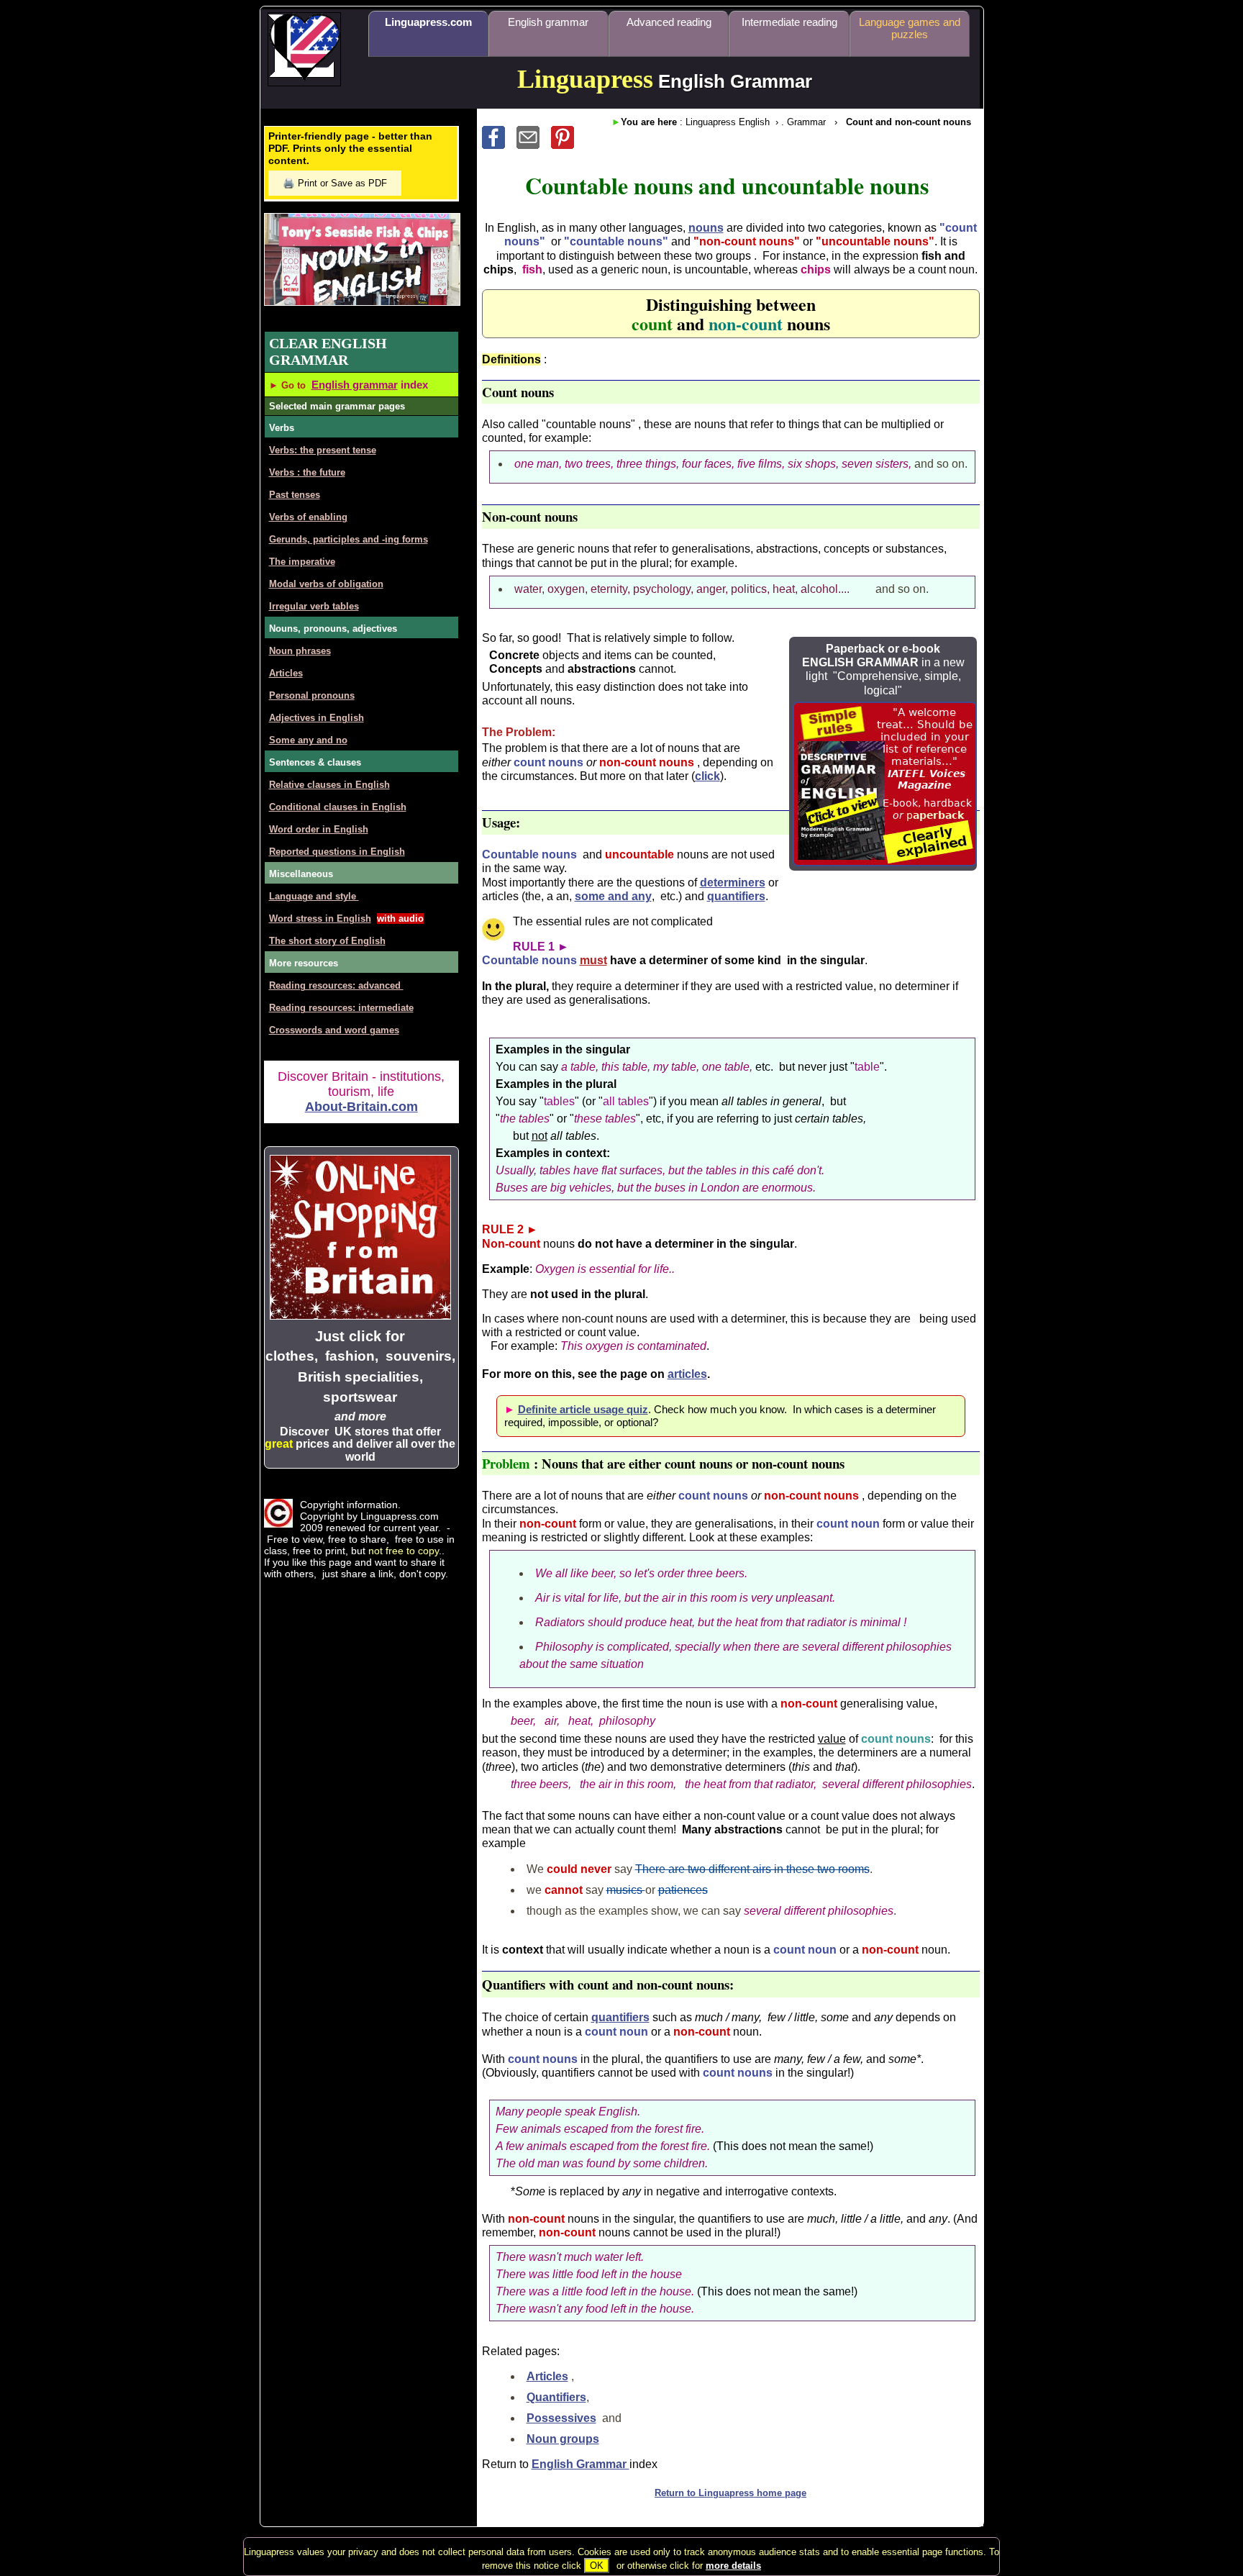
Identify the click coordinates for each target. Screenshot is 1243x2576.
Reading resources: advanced (336, 985)
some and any (613, 896)
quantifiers (736, 896)
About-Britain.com (361, 1107)
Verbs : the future (307, 472)
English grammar (355, 385)
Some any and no (308, 740)
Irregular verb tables (314, 606)
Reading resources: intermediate (341, 1008)
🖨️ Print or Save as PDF (335, 183)
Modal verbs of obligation (326, 584)
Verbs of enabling (308, 517)
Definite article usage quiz (583, 1409)
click (707, 776)
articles (687, 1374)
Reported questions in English (337, 852)
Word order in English (319, 829)
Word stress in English (320, 919)
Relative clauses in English (329, 785)
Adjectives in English (317, 718)
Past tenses (295, 495)
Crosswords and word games (334, 1030)
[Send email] (534, 145)
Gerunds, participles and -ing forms (349, 539)
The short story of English (327, 941)
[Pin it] (567, 145)
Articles (547, 2376)
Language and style (314, 896)
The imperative (302, 562)
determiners (733, 883)
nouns (706, 228)
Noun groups (563, 2439)
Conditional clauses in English (338, 807)
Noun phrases (300, 651)
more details (733, 2566)
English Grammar (580, 2464)
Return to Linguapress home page (730, 2493)
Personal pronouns (312, 695)
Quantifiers (556, 2397)
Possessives (561, 2418)
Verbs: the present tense (323, 450)
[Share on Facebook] (499, 145)
